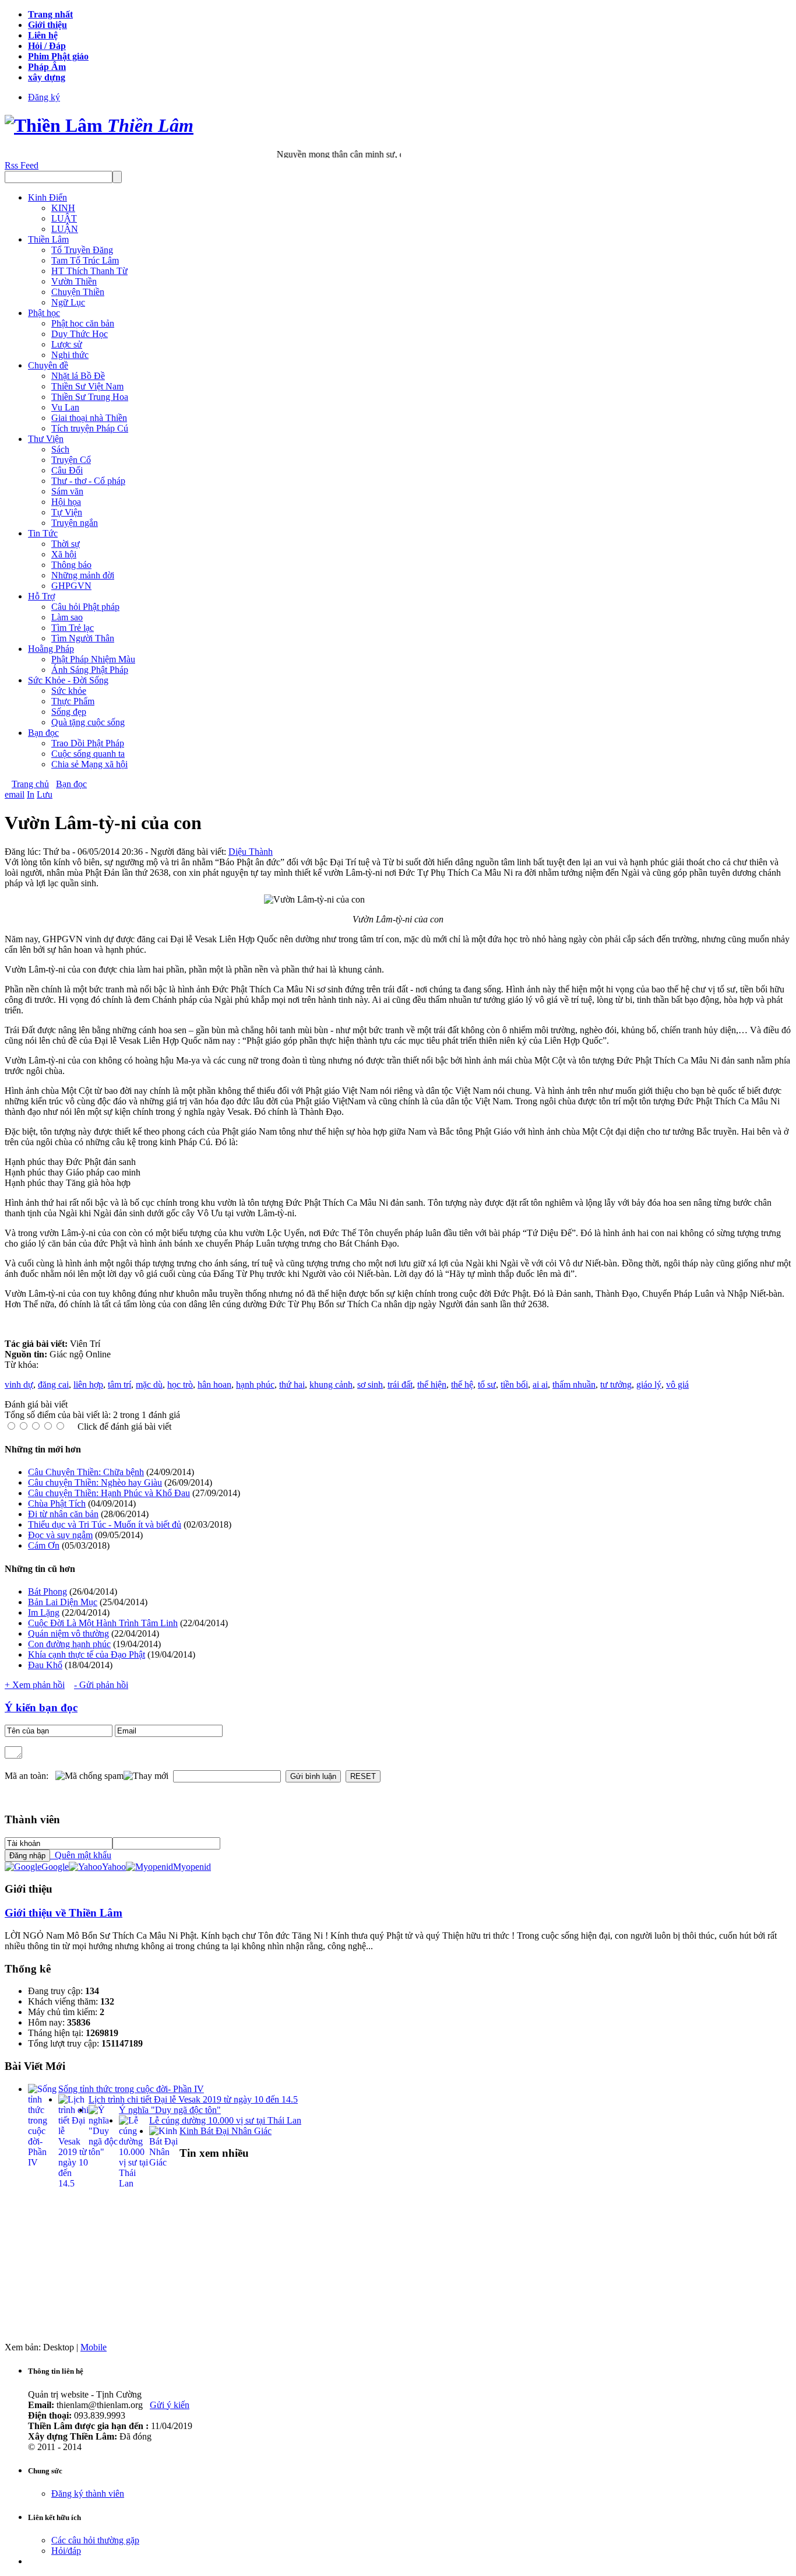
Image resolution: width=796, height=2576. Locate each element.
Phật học (44, 313)
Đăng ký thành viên (88, 2493)
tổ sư (487, 1384)
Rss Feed (22, 165)
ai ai (540, 1384)
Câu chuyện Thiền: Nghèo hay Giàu (95, 1482)
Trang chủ (30, 784)
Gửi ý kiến (170, 2405)
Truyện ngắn (75, 523)
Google (55, 1867)
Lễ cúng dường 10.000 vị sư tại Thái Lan (225, 2120)
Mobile (94, 2347)
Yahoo (114, 1867)
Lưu (45, 794)
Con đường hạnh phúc (69, 1644)
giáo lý (649, 1384)
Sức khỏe (69, 691)
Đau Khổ (45, 1665)
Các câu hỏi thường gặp (95, 2540)
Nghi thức (70, 355)
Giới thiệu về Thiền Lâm (64, 1913)
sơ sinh (370, 1384)
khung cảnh (331, 1384)
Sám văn (67, 491)
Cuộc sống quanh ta (88, 754)
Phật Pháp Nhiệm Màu (93, 659)
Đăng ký (44, 97)
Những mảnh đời (83, 575)
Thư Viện (46, 439)
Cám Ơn (44, 1545)
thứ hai (292, 1384)
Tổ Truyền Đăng (82, 250)
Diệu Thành (251, 852)
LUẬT (64, 218)
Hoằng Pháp (51, 649)
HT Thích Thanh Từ (89, 271)
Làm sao (67, 617)
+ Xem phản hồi (35, 1685)
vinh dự (19, 1384)
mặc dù (149, 1384)
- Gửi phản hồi (101, 1685)
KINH (63, 208)
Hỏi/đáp (66, 2551)
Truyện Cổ (71, 460)
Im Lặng (44, 1612)
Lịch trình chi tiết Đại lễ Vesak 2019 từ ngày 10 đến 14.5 (193, 2099)
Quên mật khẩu (81, 1855)
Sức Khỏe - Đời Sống (68, 680)
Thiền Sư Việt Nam (87, 386)
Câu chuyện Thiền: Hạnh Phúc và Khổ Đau (109, 1493)
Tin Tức (43, 533)
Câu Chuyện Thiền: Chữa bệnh (86, 1472)
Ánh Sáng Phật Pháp (90, 670)
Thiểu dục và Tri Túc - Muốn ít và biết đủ (105, 1524)
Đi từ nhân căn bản (63, 1514)
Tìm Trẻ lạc (73, 628)
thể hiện (432, 1384)
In (31, 794)
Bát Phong (47, 1591)
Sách (60, 449)
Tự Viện (67, 512)
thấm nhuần (574, 1384)
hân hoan (214, 1384)
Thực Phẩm (73, 701)
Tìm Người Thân (83, 638)
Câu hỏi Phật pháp (85, 607)
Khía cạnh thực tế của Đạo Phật (87, 1654)
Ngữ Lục (68, 302)
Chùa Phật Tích (57, 1503)
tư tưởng (616, 1384)
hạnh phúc (255, 1384)
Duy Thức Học (80, 334)
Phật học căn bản (83, 323)
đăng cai (53, 1384)
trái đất (400, 1384)
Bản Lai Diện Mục (63, 1602)
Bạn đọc (43, 733)
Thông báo (71, 565)
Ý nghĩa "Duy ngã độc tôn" (170, 2110)
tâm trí (119, 1384)
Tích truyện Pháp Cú (90, 428)
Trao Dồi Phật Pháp (88, 743)
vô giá (677, 1384)
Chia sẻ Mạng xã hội (89, 764)
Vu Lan (65, 407)
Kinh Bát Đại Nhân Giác (226, 2131)
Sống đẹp (69, 712)
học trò (180, 1384)
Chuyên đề (48, 365)
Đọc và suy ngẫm (60, 1535)
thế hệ (462, 1384)
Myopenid (192, 1867)
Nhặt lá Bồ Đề (78, 376)
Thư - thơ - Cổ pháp (88, 481)
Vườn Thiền (74, 281)
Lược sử (67, 344)
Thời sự (66, 544)
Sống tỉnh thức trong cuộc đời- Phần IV (131, 2089)
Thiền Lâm (48, 239)
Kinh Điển (47, 197)
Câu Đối (67, 470)
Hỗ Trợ (41, 596)
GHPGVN (71, 586)
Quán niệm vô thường (68, 1633)
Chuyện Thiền (78, 292)
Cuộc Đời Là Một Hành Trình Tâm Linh (103, 1623)
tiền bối (514, 1384)
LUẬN (65, 229)
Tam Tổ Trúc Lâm (85, 260)
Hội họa (66, 502)
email (15, 794)
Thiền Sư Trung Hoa (90, 397)
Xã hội (64, 554)
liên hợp (88, 1384)
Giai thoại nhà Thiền (89, 418)
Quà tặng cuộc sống (88, 722)
